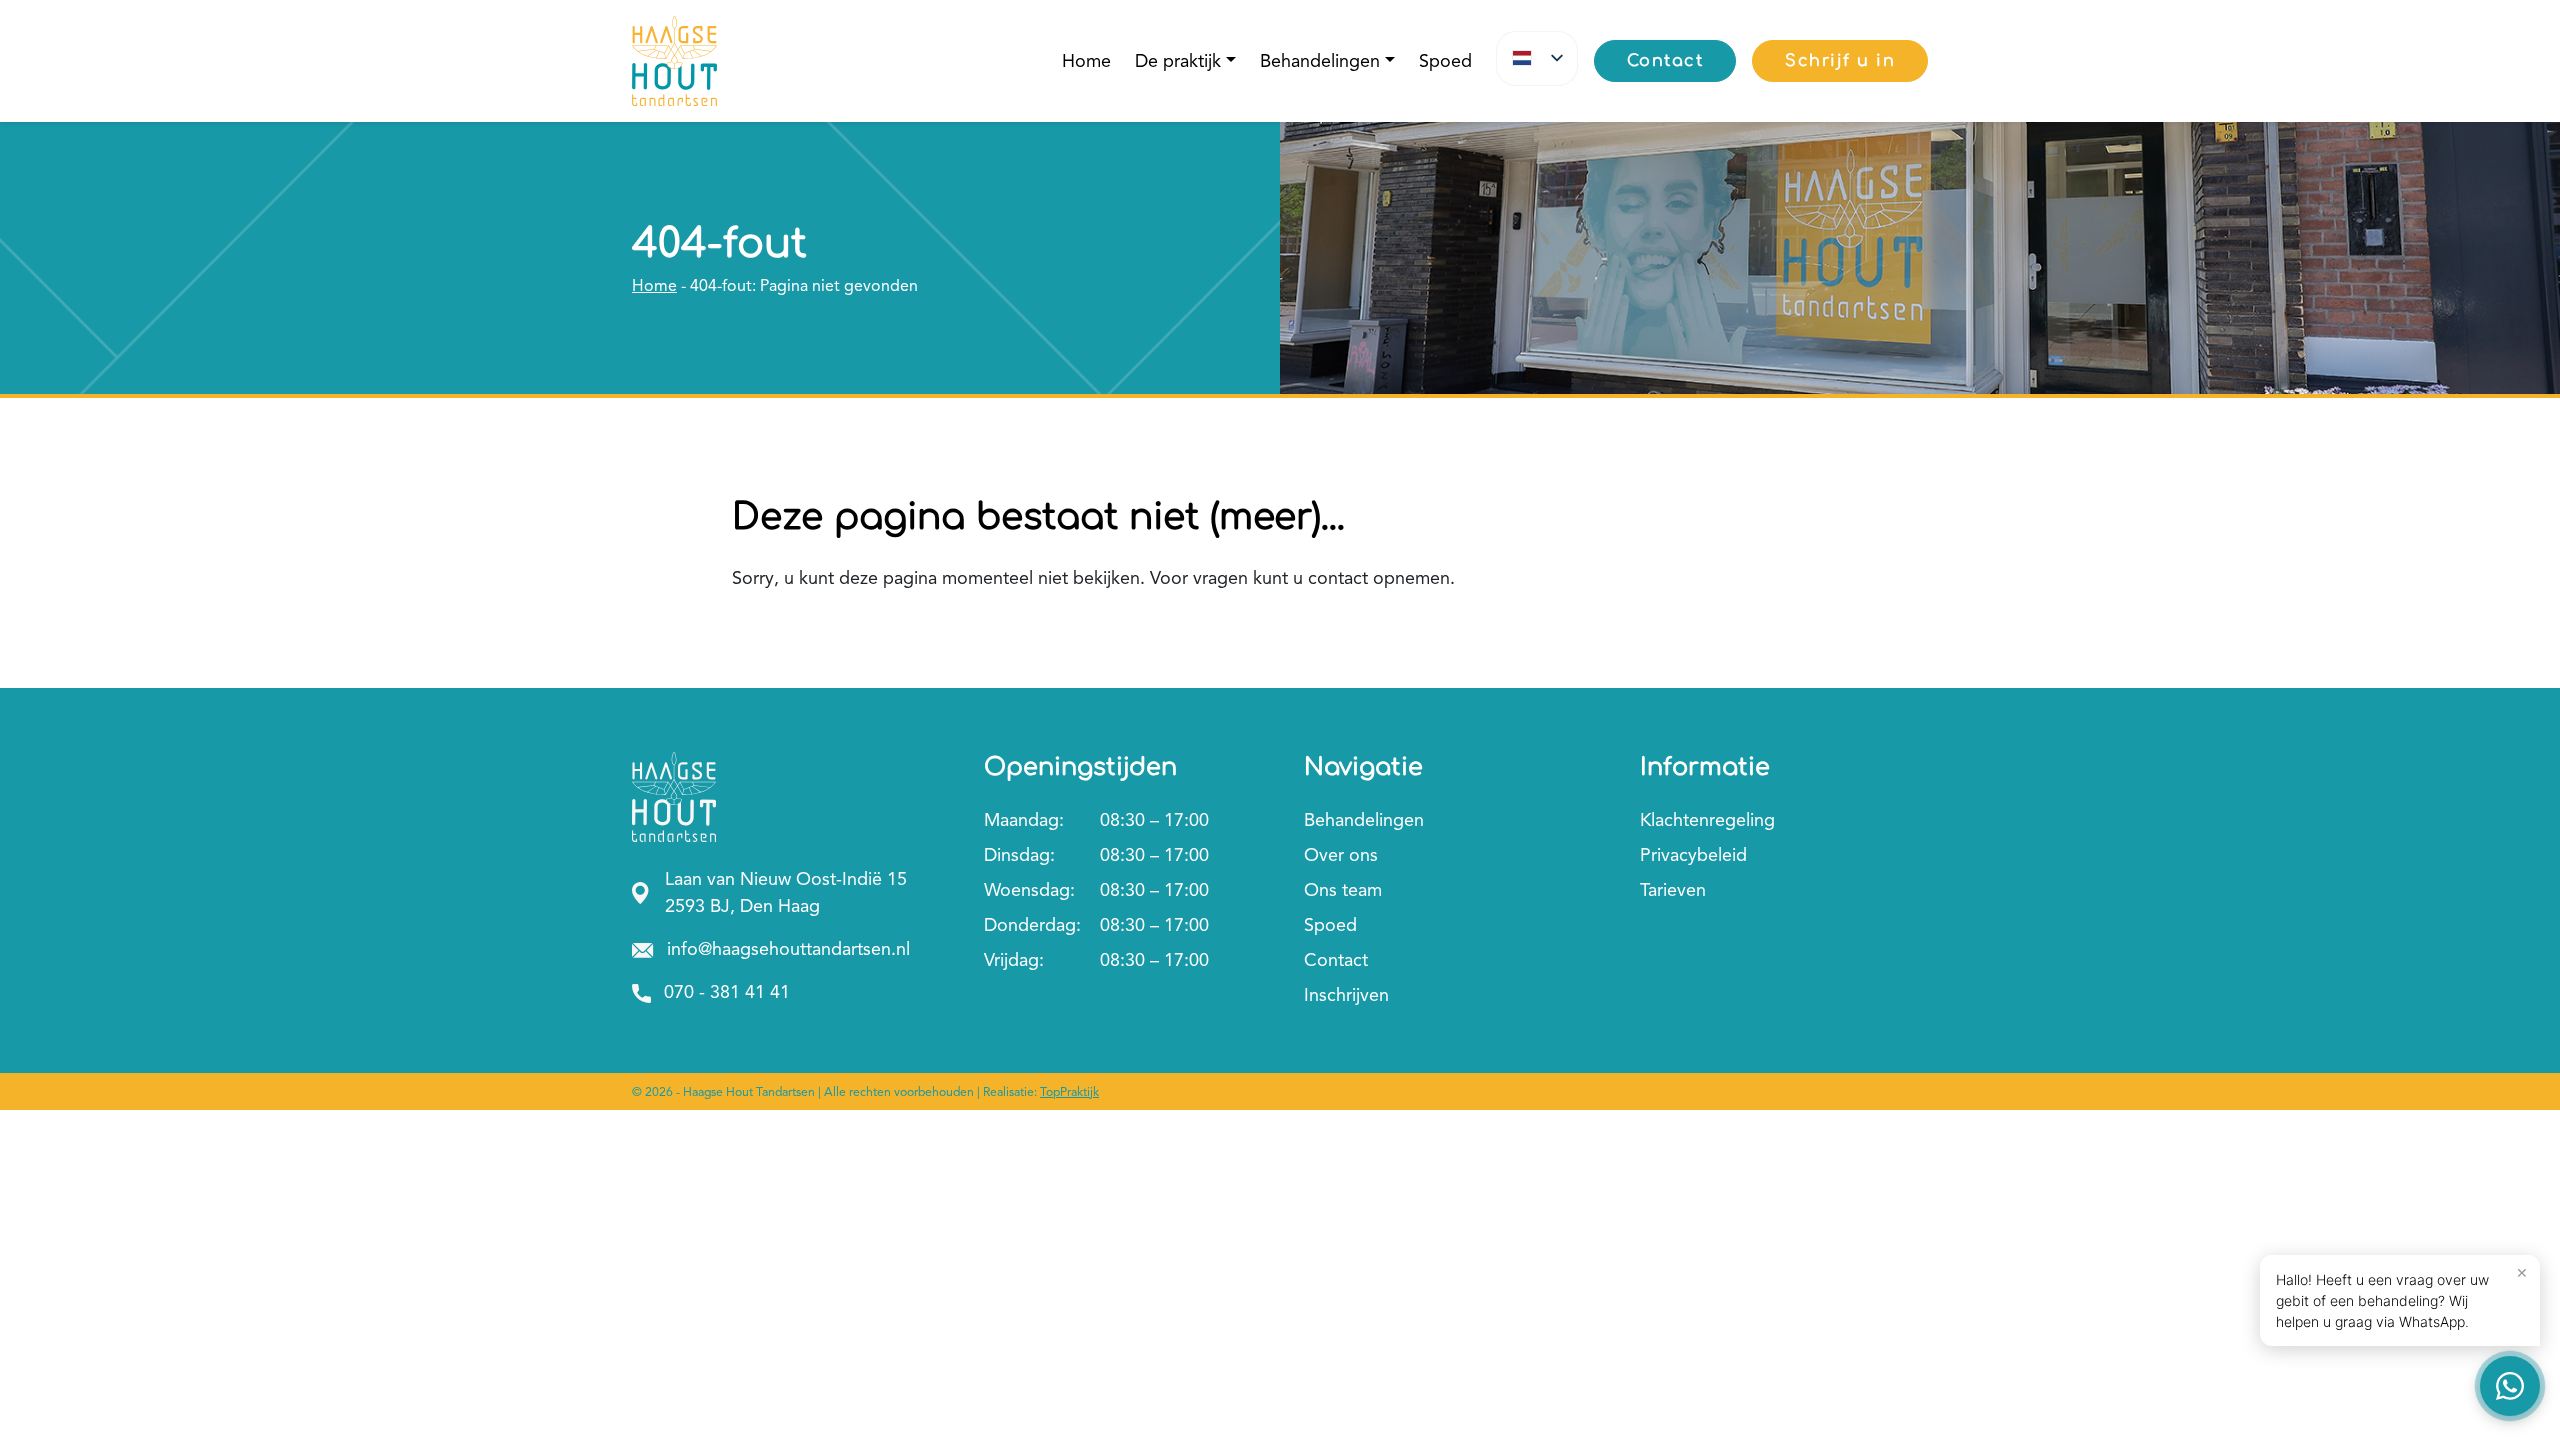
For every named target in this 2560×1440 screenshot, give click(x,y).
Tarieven (1673, 890)
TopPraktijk (1069, 1092)
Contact (1336, 960)
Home (1086, 61)
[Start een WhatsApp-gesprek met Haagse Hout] (2510, 1386)
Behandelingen (1320, 61)
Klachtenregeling (1707, 820)
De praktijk (1178, 61)
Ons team (1343, 890)
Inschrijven (1346, 995)
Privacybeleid (1693, 855)
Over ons (1341, 855)
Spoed (1445, 61)
